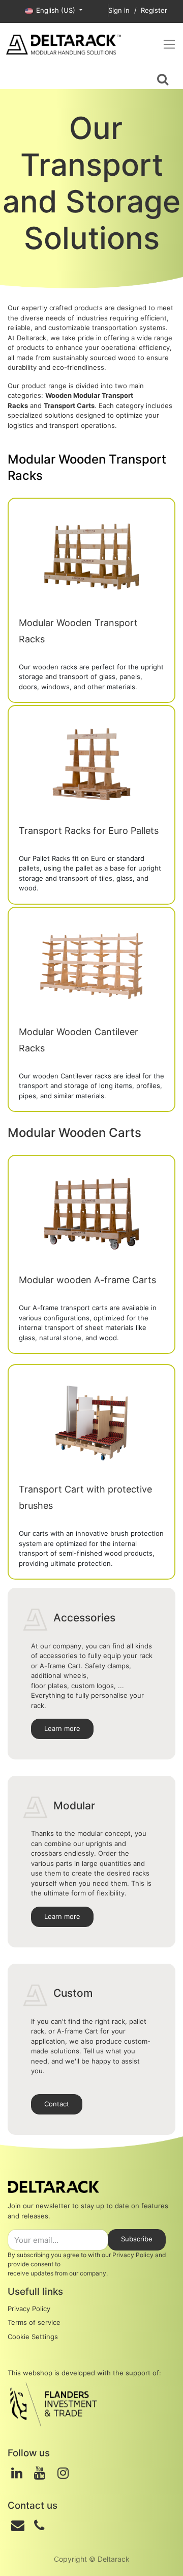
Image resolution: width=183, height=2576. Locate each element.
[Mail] (18, 2526)
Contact (57, 2104)
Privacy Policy (133, 2255)
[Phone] (39, 2526)
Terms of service (34, 2322)
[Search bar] (163, 78)
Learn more (62, 1728)
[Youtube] (40, 2473)
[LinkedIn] (17, 2473)
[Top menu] (169, 44)
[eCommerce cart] (18, 78)
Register (154, 10)
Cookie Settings (33, 2337)
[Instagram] (63, 2473)
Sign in (119, 10)
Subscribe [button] (137, 2239)
